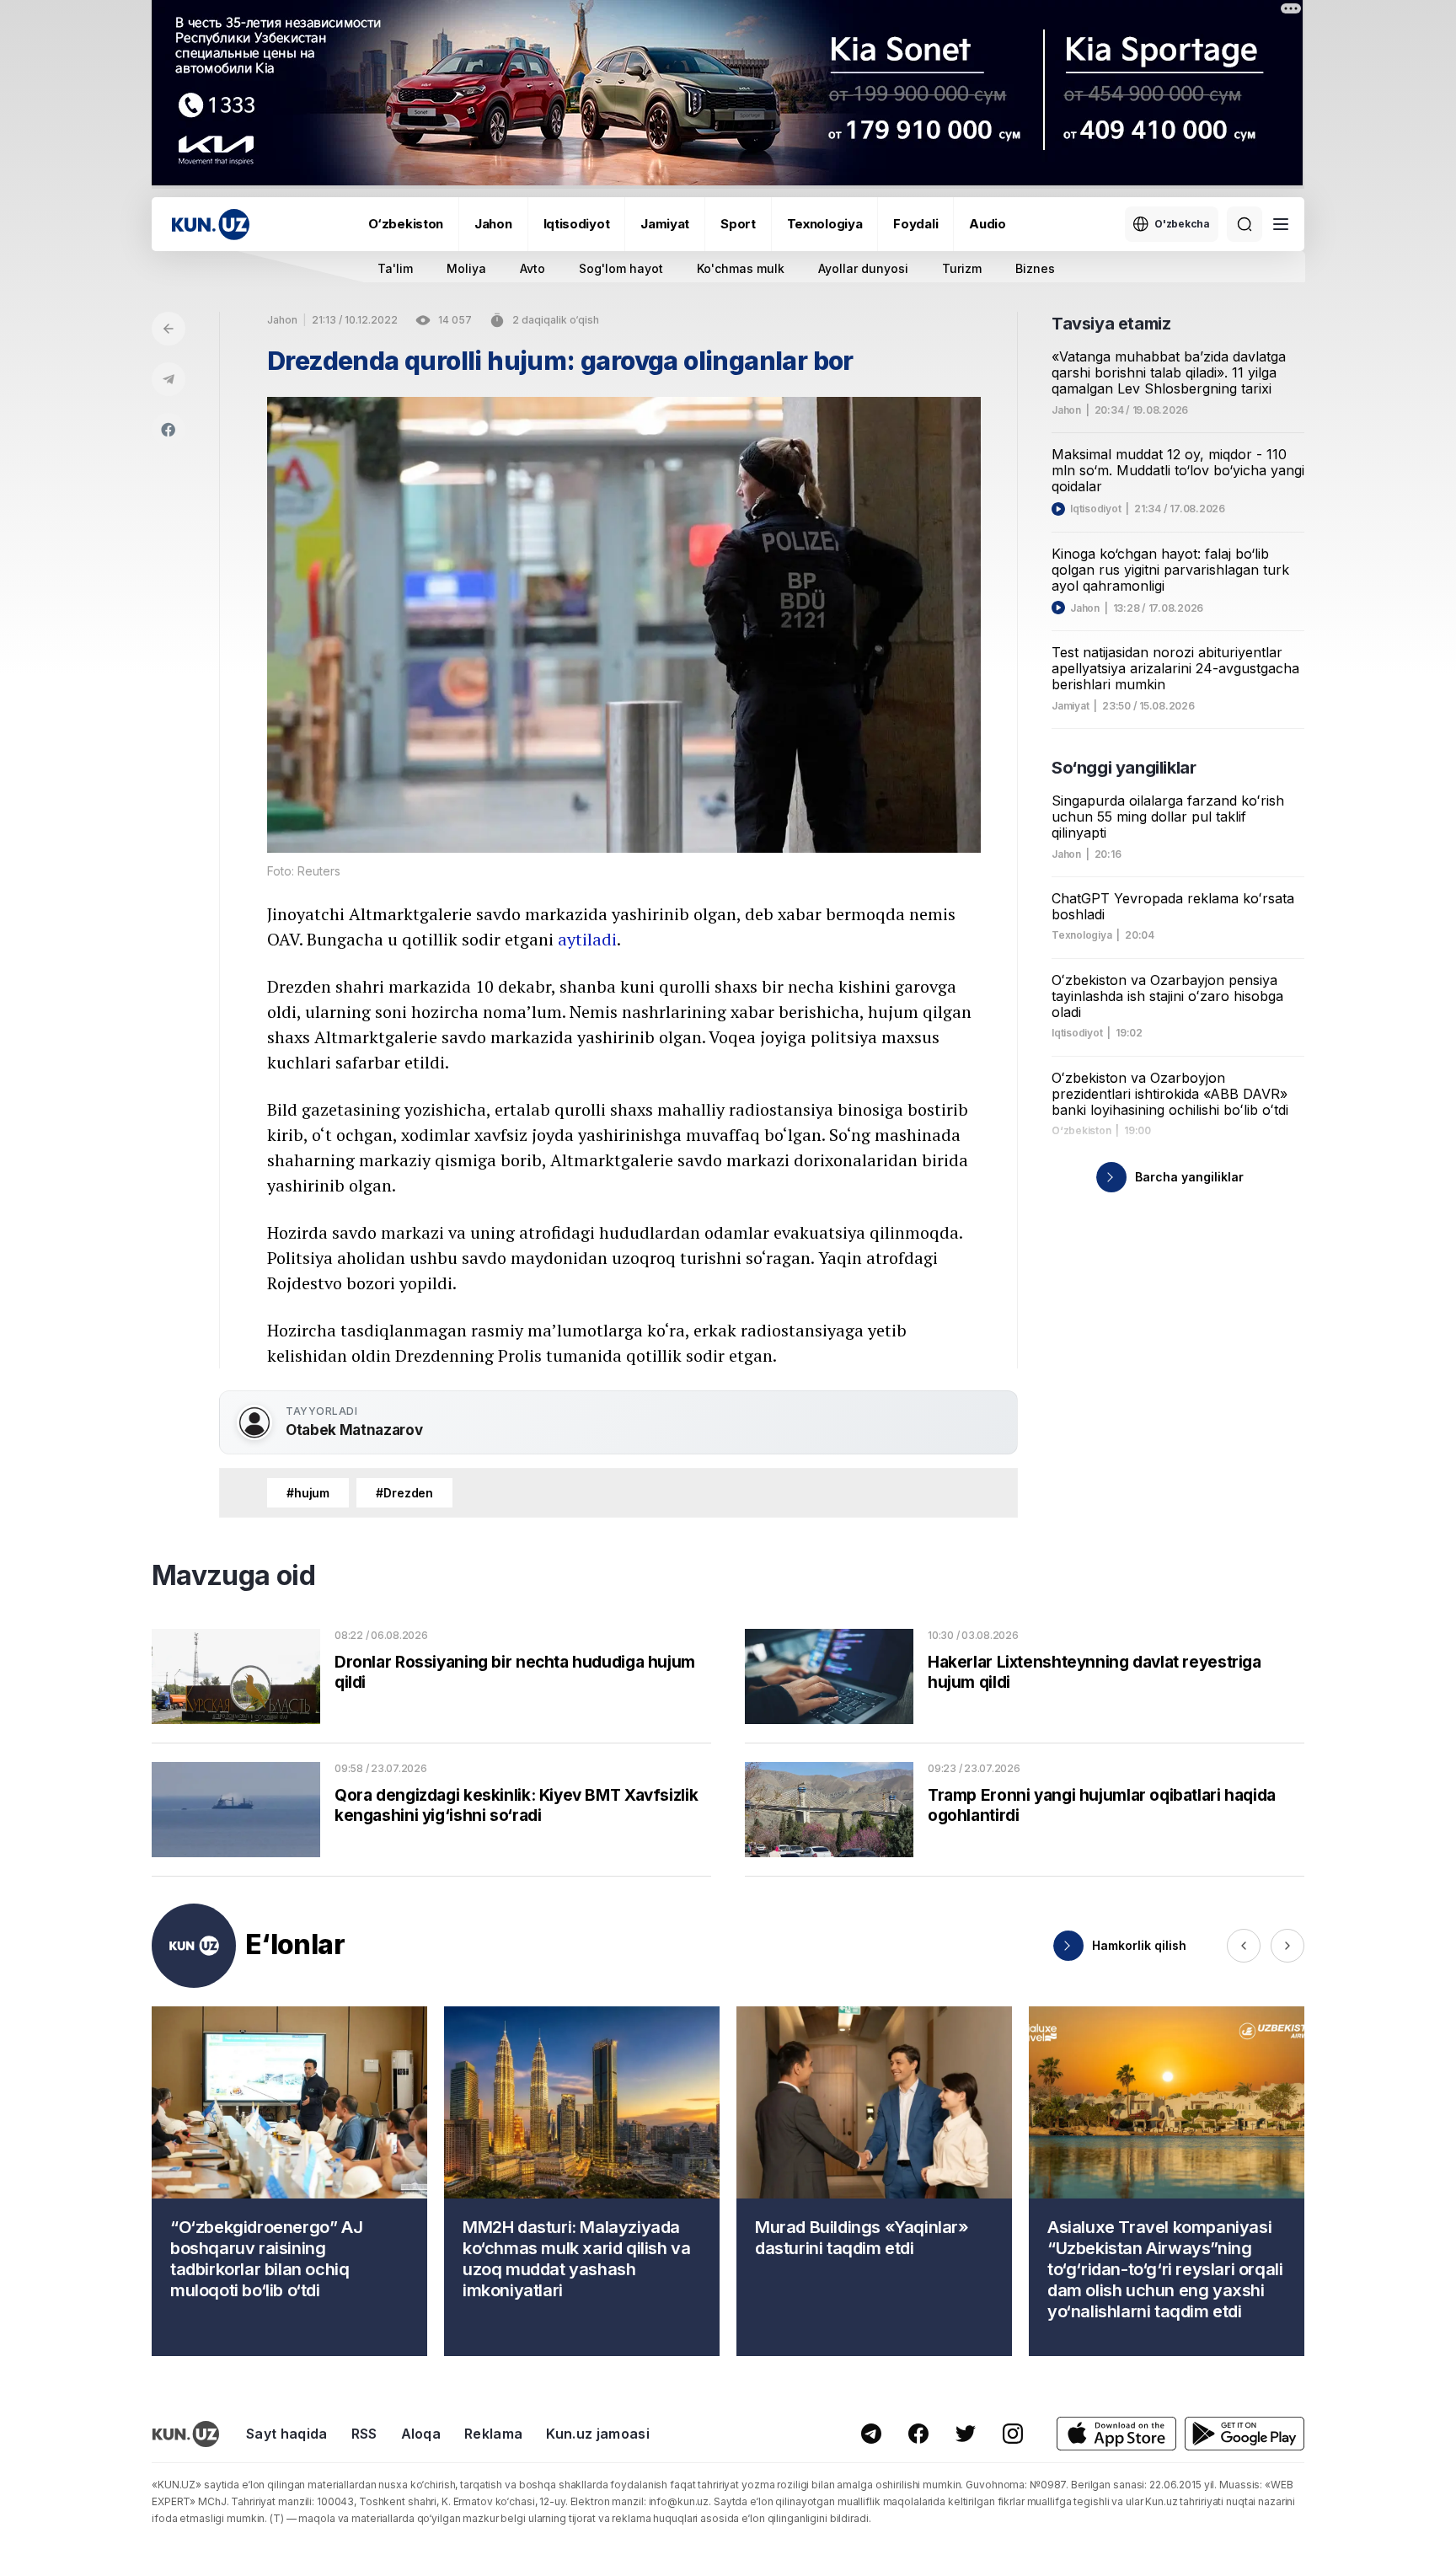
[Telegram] (169, 379)
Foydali (915, 224)
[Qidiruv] (1245, 224)
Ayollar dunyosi (863, 268)
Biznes (1035, 268)
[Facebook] (169, 430)
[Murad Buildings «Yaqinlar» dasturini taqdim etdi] (874, 2181)
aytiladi (587, 939)
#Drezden (404, 1493)
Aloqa (421, 2434)
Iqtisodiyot (577, 224)
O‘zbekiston (406, 224)
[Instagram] (1013, 2434)
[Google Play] (1245, 2434)
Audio (988, 224)
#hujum (308, 1493)
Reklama (493, 2434)
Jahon (493, 224)
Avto (533, 268)
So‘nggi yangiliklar (1124, 768)
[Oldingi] (1244, 1946)
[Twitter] (966, 2434)
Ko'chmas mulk (741, 268)
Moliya (466, 268)
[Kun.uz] (211, 225)
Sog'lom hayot (621, 268)
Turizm (962, 268)
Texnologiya (825, 224)
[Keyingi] (1287, 1946)
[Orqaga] (169, 329)
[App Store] (1116, 2434)
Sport (738, 224)
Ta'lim (395, 268)
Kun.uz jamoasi (597, 2434)
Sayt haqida (287, 2434)
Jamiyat (665, 224)
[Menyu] (1281, 224)
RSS (364, 2434)
